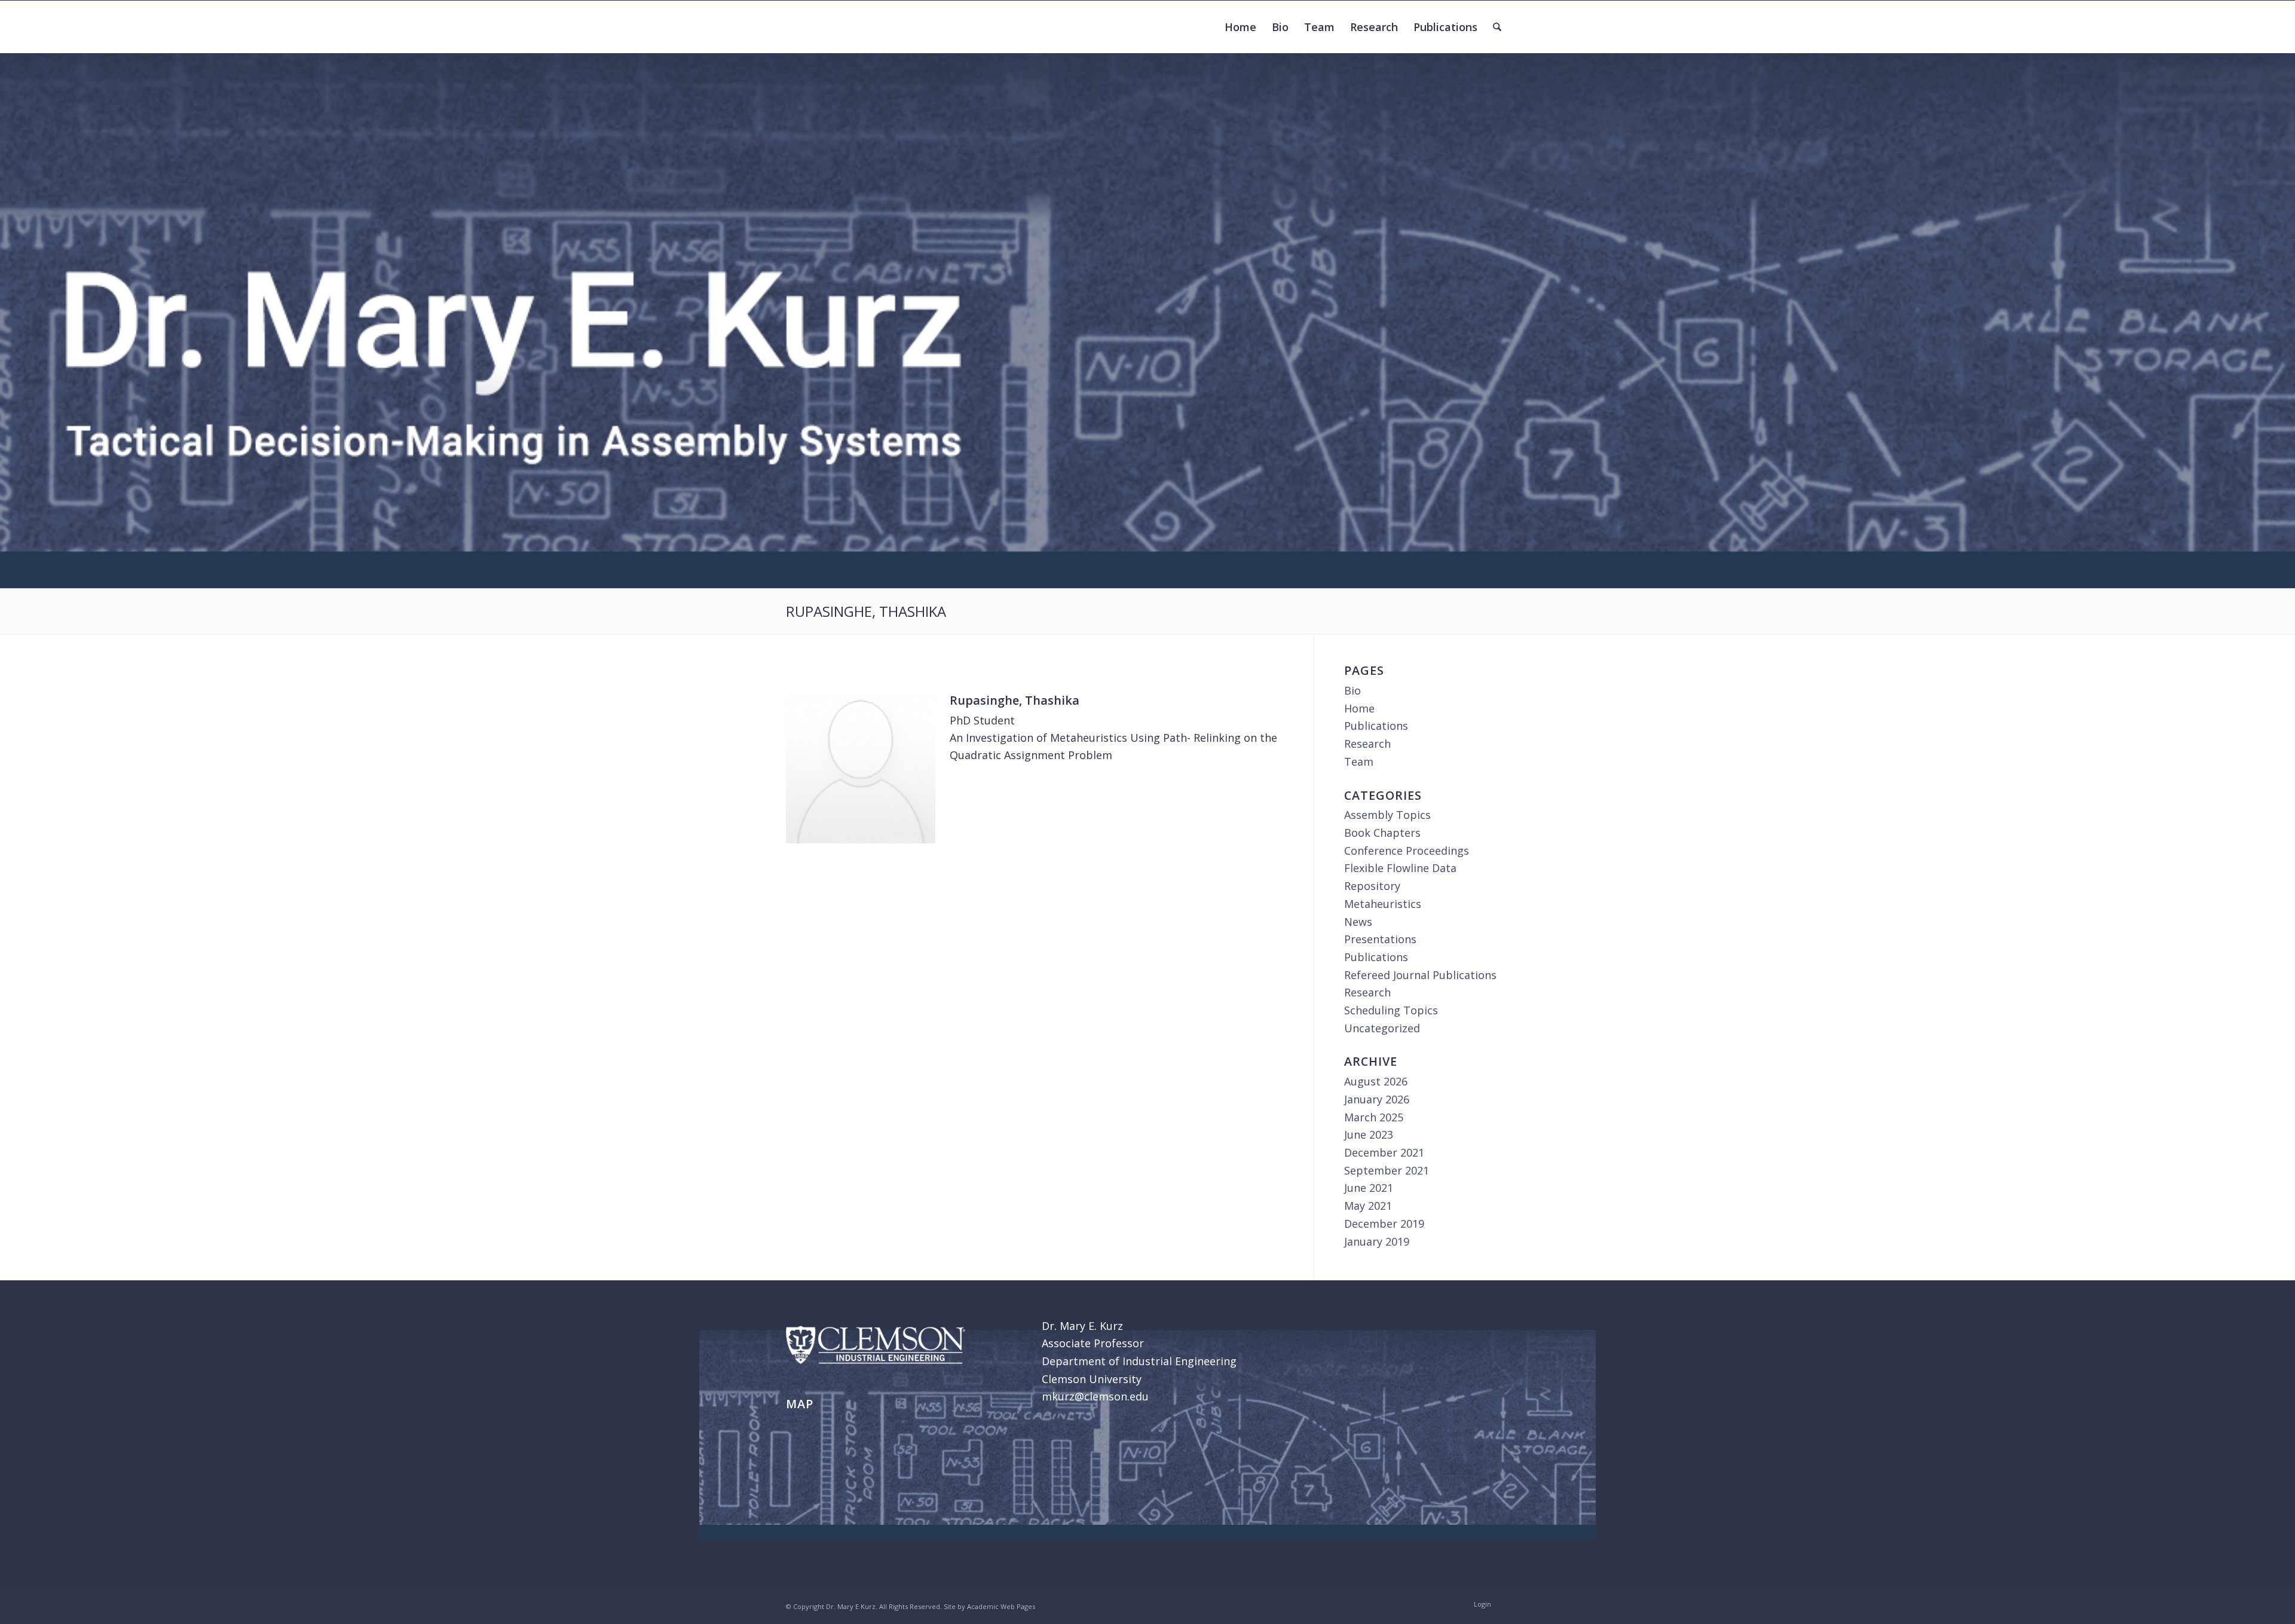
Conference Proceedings (1407, 851)
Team (1359, 761)
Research (1367, 744)
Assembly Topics (1387, 815)
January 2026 (1377, 1099)
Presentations (1380, 939)
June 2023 (1369, 1134)
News (1358, 922)
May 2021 (1368, 1206)
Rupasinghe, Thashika (866, 611)
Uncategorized (1382, 1028)
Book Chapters (1382, 833)
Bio (1352, 690)
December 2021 (1384, 1152)
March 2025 (1374, 1117)
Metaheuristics (1383, 904)
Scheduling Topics (1391, 1010)
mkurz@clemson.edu (1095, 1396)
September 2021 (1387, 1170)
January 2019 (1377, 1241)
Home (1359, 708)
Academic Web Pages (1001, 1606)
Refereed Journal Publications (1420, 975)
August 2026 (1376, 1081)
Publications (1376, 726)
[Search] (1497, 27)
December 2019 (1384, 1224)
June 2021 (1369, 1188)
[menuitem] (1240, 27)
